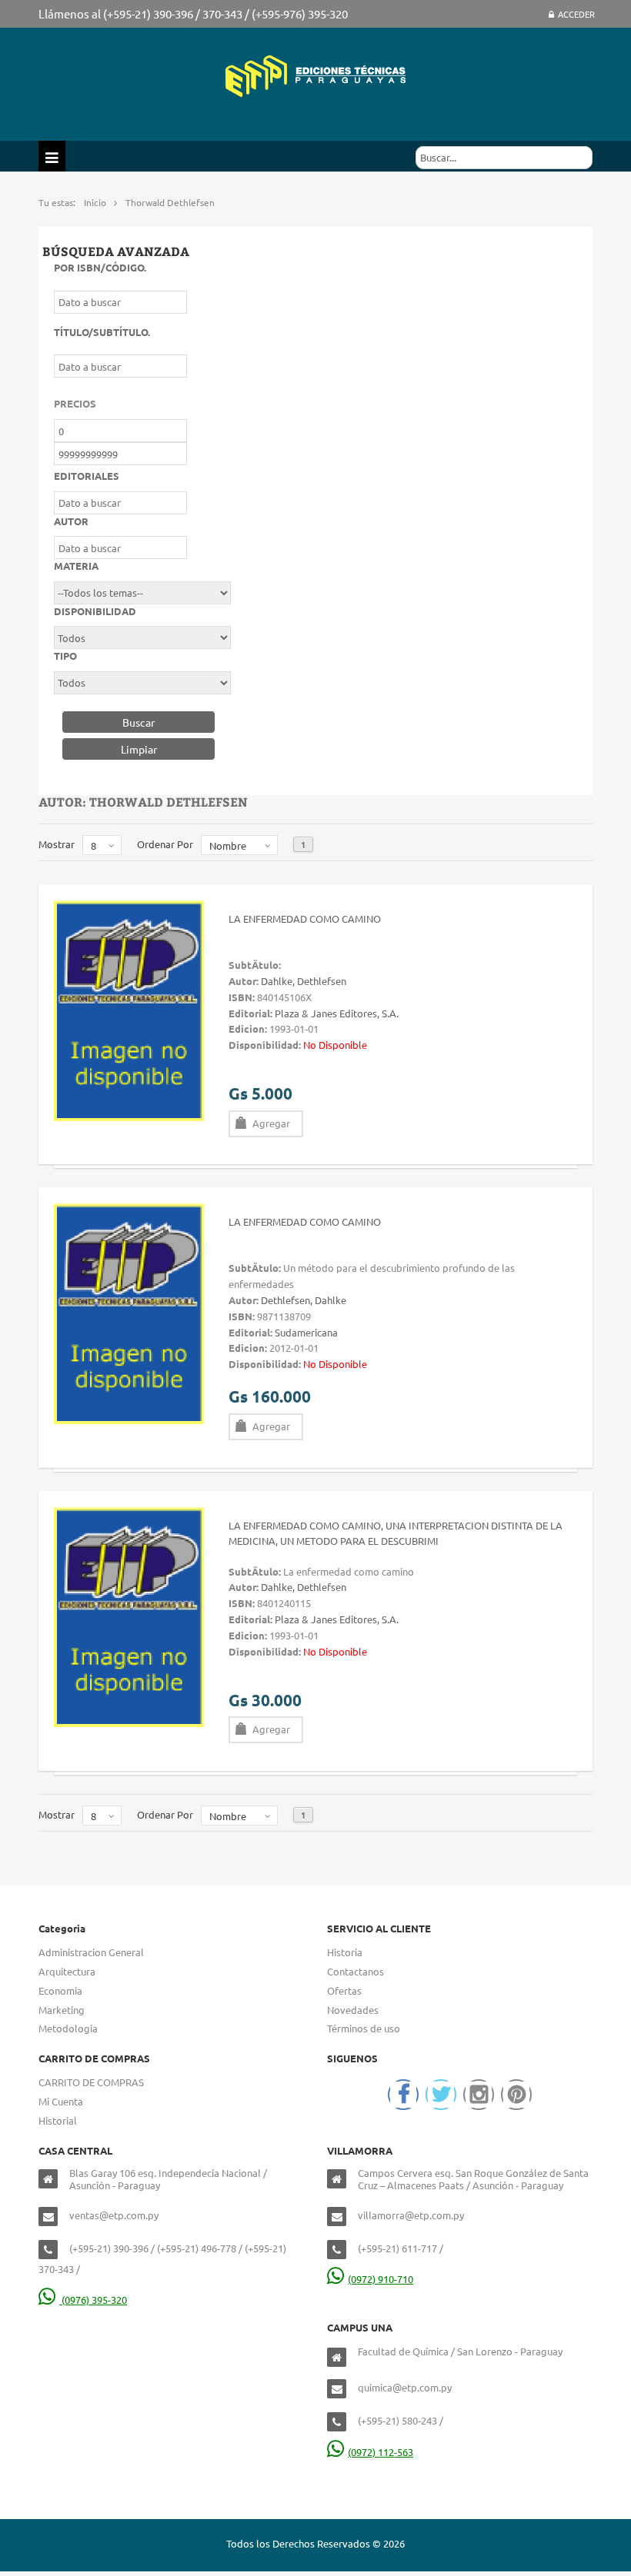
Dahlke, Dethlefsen (304, 981)
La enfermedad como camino (305, 919)
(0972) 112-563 (381, 2452)
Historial (58, 2120)
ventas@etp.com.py (114, 2215)
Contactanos (356, 1971)
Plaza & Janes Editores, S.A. (337, 1013)
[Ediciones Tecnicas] (315, 74)
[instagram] (479, 2095)
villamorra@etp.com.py (411, 2215)
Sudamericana (306, 1332)
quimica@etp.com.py (405, 2387)
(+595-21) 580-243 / (401, 2420)
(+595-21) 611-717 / (401, 2248)
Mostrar (57, 844)
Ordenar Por (165, 844)
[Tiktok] (516, 2095)
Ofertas (344, 1990)
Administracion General (91, 1952)
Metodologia (68, 2028)
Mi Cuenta (61, 2101)
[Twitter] (441, 2095)
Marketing (62, 2010)
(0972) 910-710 (381, 2279)
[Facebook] (403, 2095)
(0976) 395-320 (93, 2300)
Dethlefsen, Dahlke (304, 1300)
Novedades (353, 2010)
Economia (60, 1990)
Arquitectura (67, 1971)
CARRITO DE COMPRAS (91, 2082)
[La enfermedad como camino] (129, 1008)
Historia (345, 1952)
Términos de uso (364, 2028)
